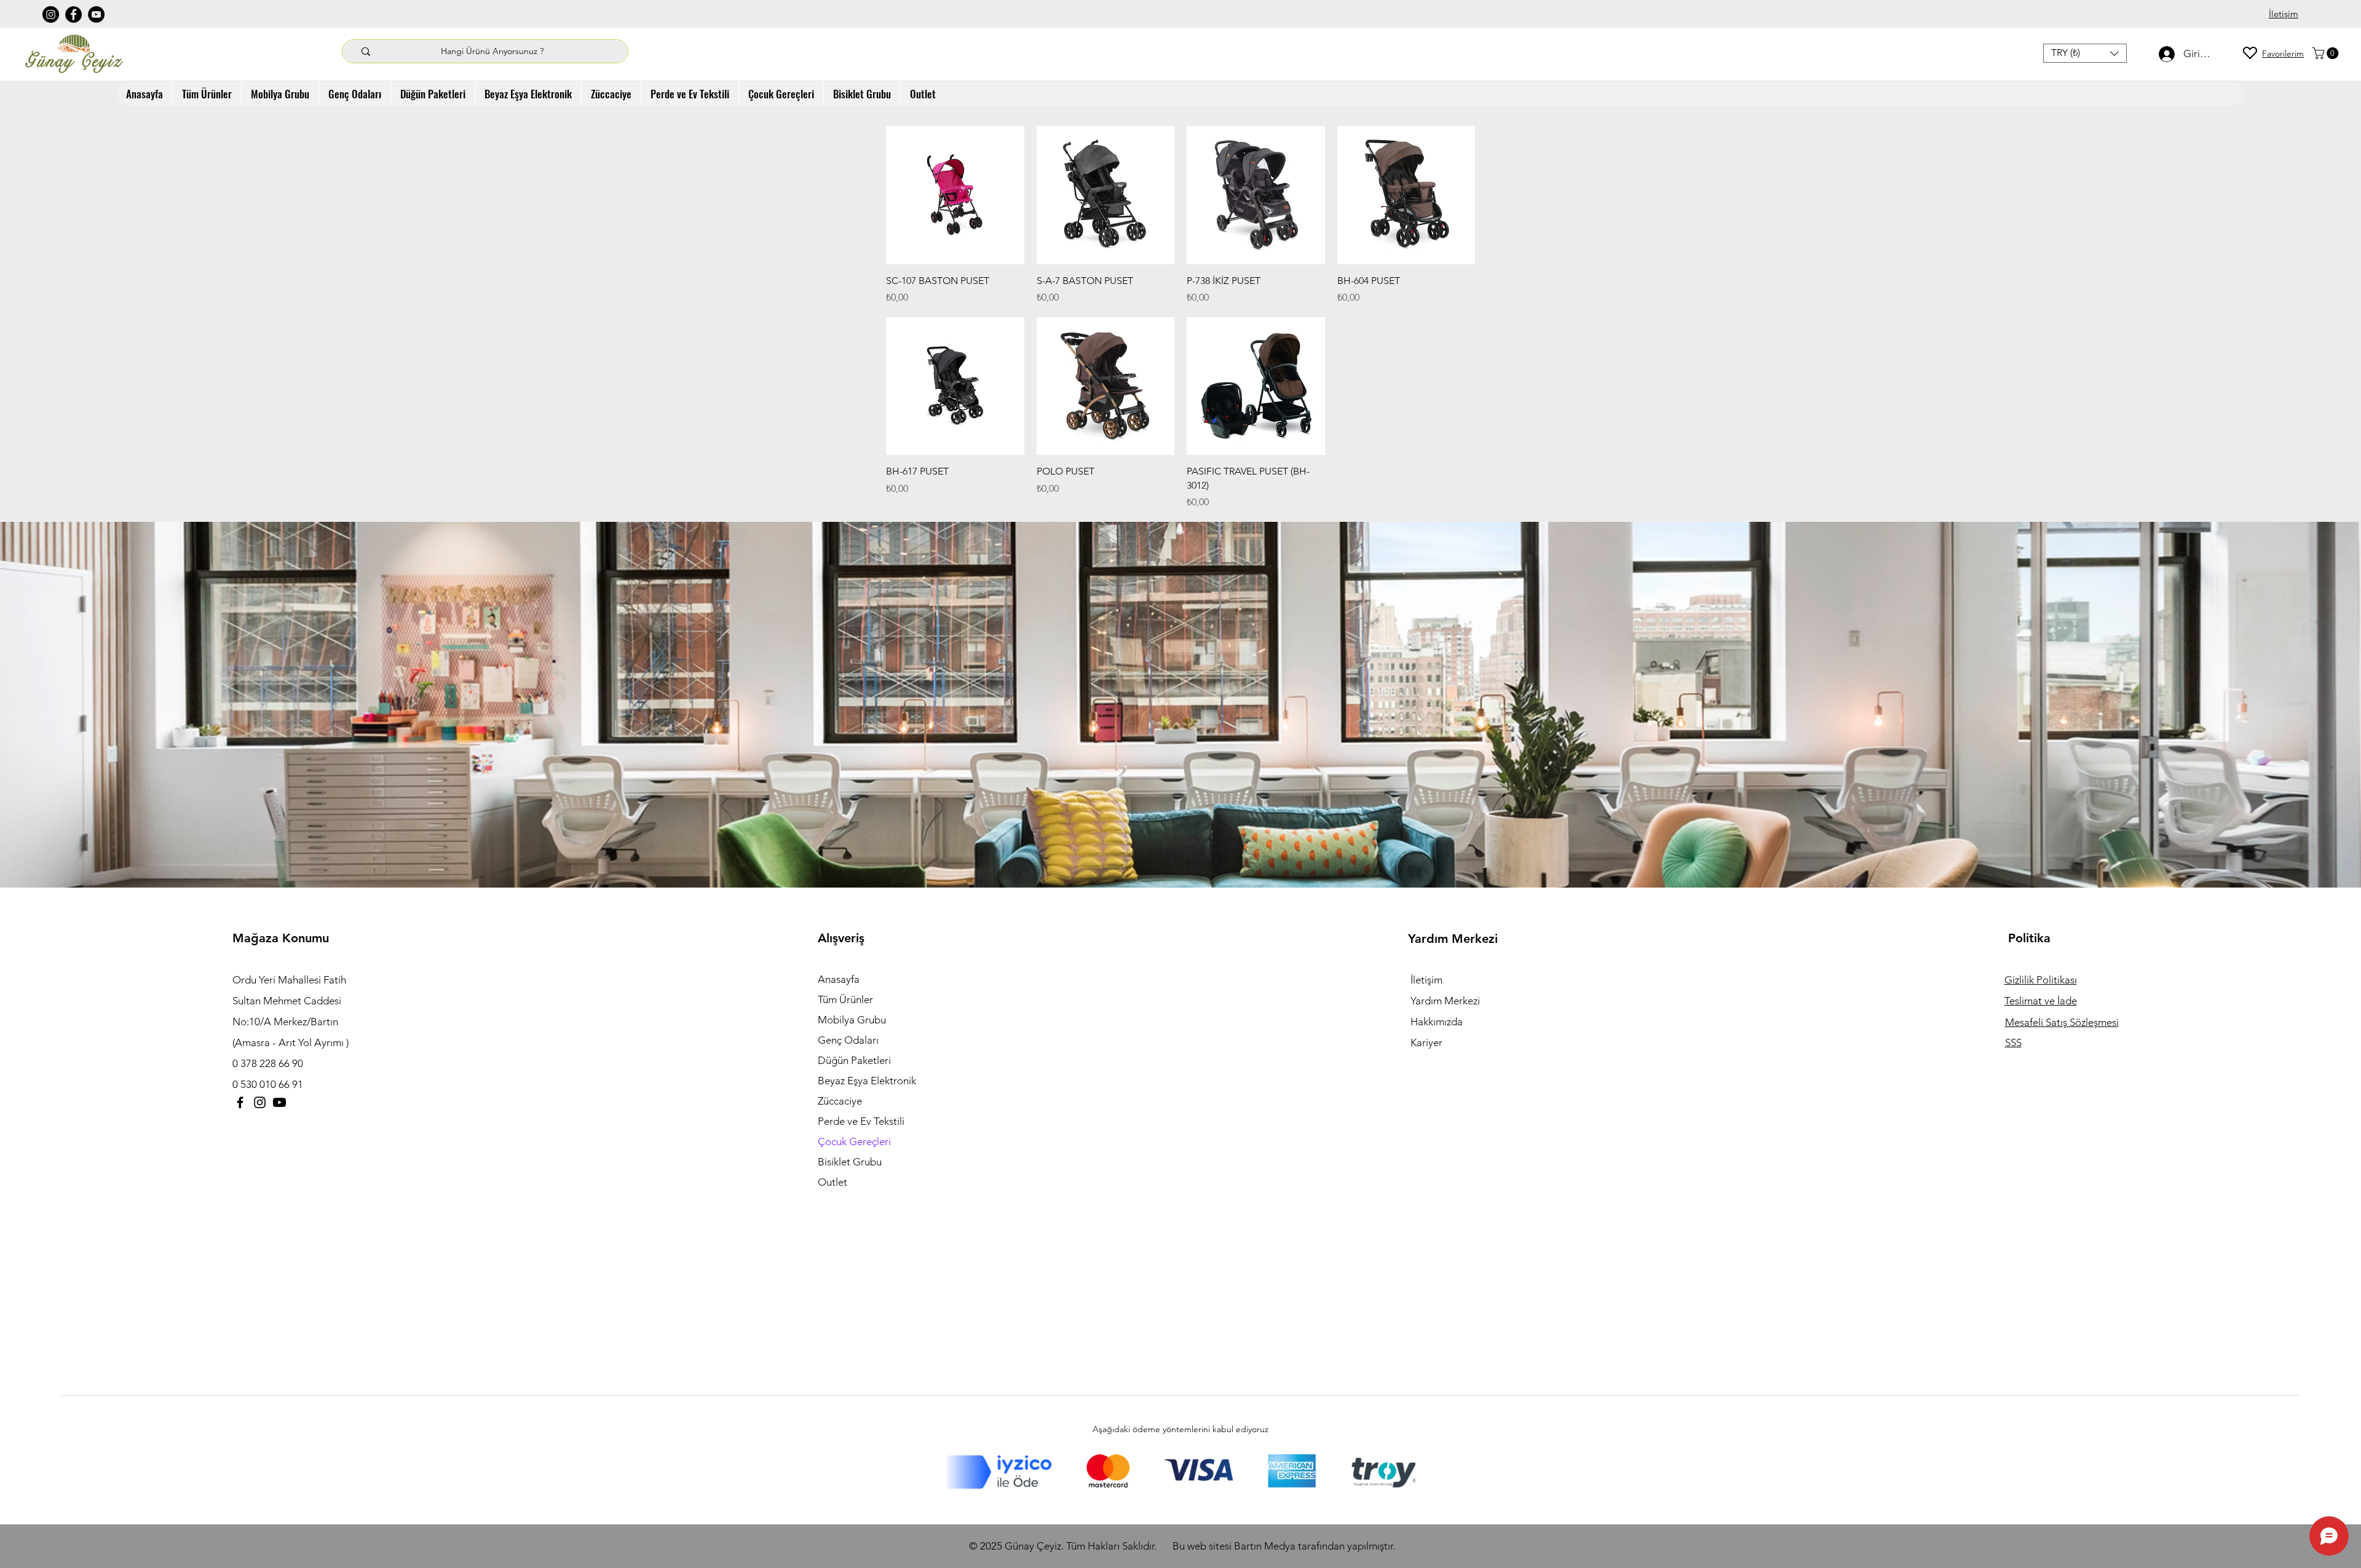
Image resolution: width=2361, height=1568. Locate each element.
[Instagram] (51, 14)
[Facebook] (73, 14)
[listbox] (2085, 53)
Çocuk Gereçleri (854, 1141)
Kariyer (1426, 1042)
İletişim (1426, 980)
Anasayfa (839, 979)
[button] (2085, 53)
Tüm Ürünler (845, 999)
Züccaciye (840, 1101)
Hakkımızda (1437, 1022)
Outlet (832, 1182)
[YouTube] (96, 14)
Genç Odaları (848, 1040)
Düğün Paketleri (854, 1060)
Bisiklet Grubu (850, 1162)
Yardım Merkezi (1445, 1001)
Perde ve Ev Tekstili (861, 1121)
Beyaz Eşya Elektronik (867, 1081)
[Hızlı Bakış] (955, 195)
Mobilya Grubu (852, 1020)
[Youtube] (279, 1102)
